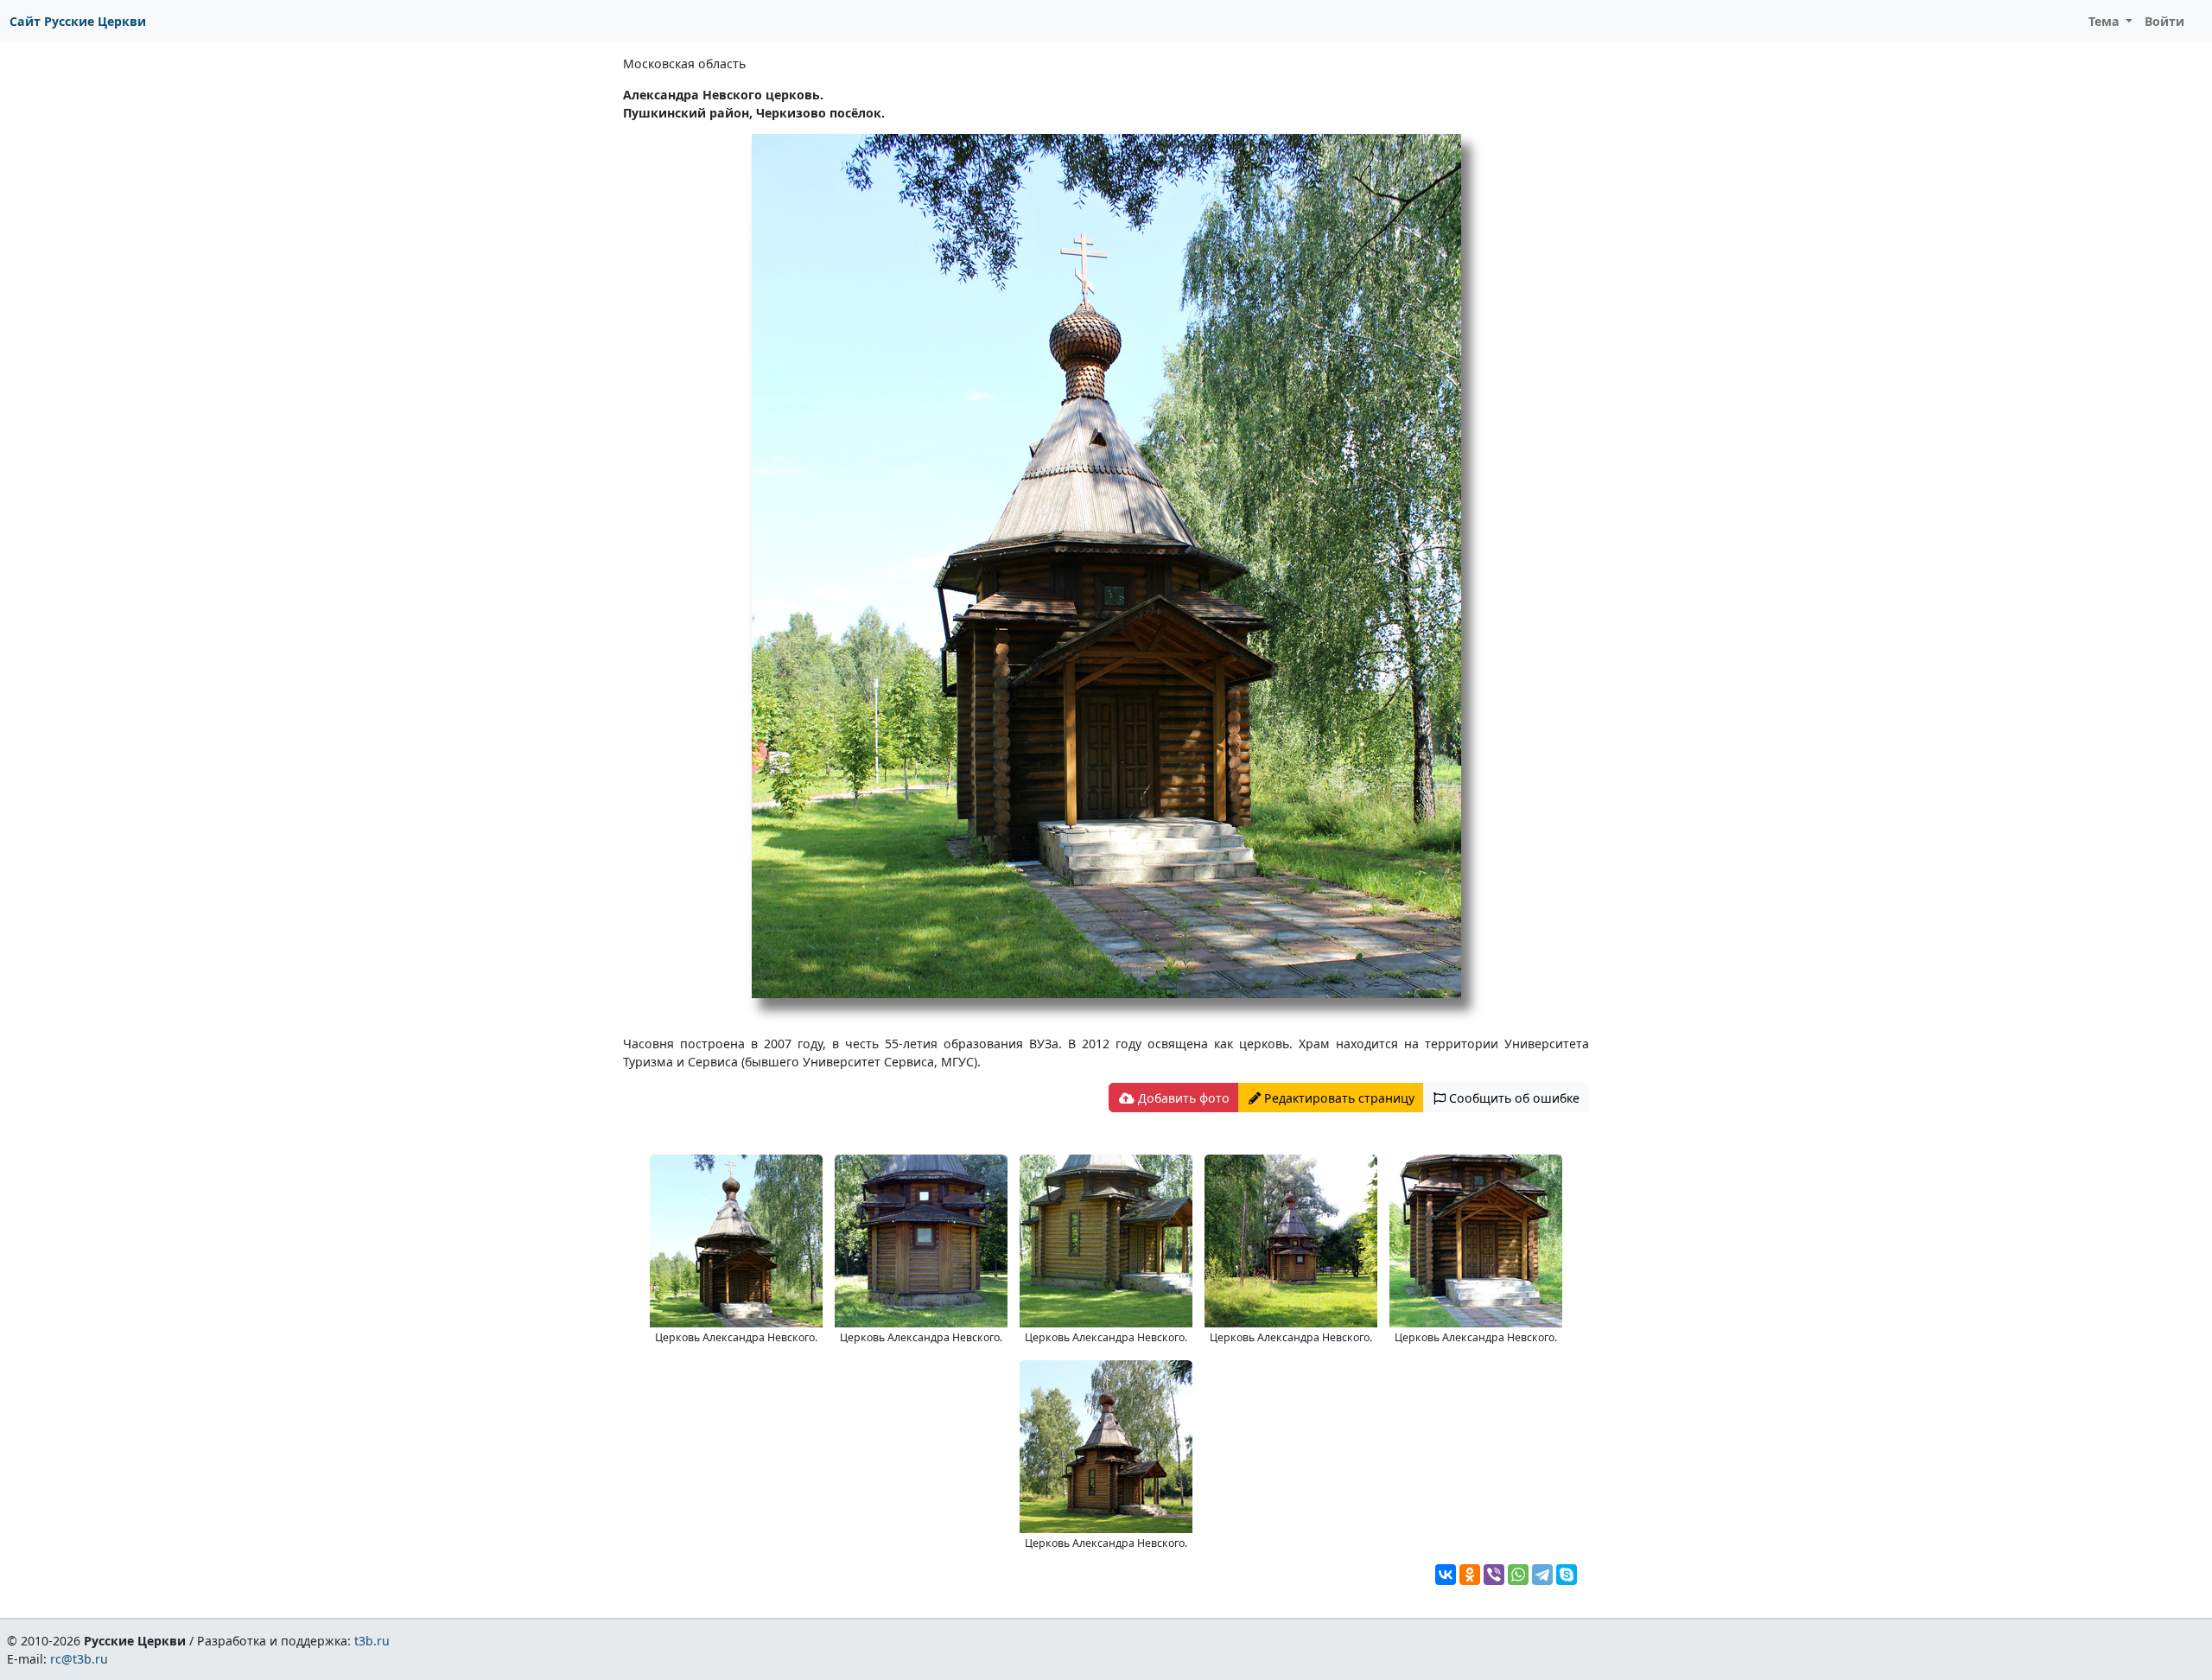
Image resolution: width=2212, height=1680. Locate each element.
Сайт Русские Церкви (78, 21)
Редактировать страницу (1338, 1098)
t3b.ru (372, 1641)
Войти (2164, 21)
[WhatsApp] (1518, 1575)
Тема (2106, 21)
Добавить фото (1182, 1098)
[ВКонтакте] (1446, 1575)
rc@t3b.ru (79, 1659)
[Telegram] (1542, 1575)
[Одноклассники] (1470, 1575)
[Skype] (1567, 1575)
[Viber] (1494, 1575)
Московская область (684, 64)
